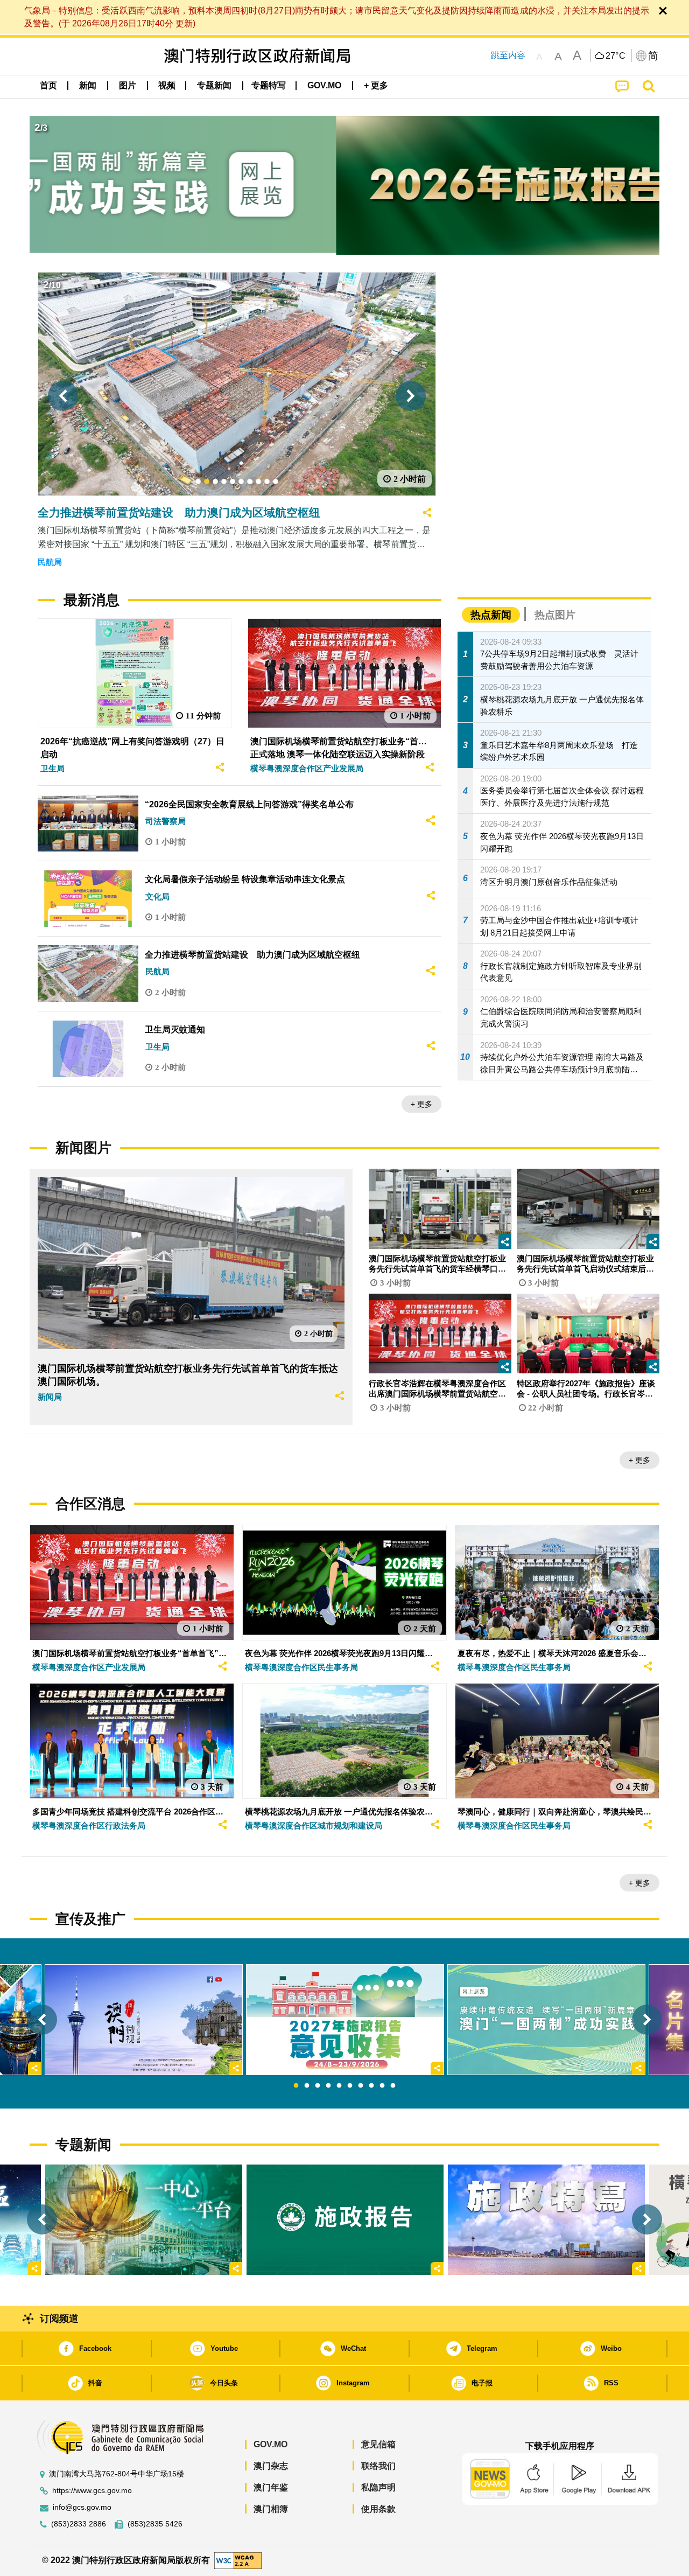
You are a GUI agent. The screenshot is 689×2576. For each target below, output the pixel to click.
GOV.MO (270, 2444)
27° (616, 56)
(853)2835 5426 (155, 2524)
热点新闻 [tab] (491, 615)
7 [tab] (361, 2086)
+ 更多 (421, 1104)
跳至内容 (508, 55)
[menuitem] (88, 86)
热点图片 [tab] (555, 615)
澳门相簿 (271, 2509)
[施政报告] (345, 2220)
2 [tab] (307, 2086)
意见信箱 (378, 2444)
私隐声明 (378, 2487)
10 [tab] (393, 2086)
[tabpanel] (345, 2020)
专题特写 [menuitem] (269, 85)
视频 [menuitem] (167, 85)
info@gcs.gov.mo (82, 2507)
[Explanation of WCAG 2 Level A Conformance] (238, 2560)
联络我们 (378, 2466)
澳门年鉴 (271, 2487)
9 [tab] (382, 2086)
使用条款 (378, 2509)
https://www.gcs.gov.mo (92, 2491)
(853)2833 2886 (79, 2524)
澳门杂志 (271, 2466)
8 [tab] (371, 2086)
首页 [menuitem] (48, 85)
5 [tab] (339, 2086)
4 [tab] (328, 2086)
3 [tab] (318, 2086)
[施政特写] (546, 2220)
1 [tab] (296, 2086)
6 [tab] (350, 2086)
